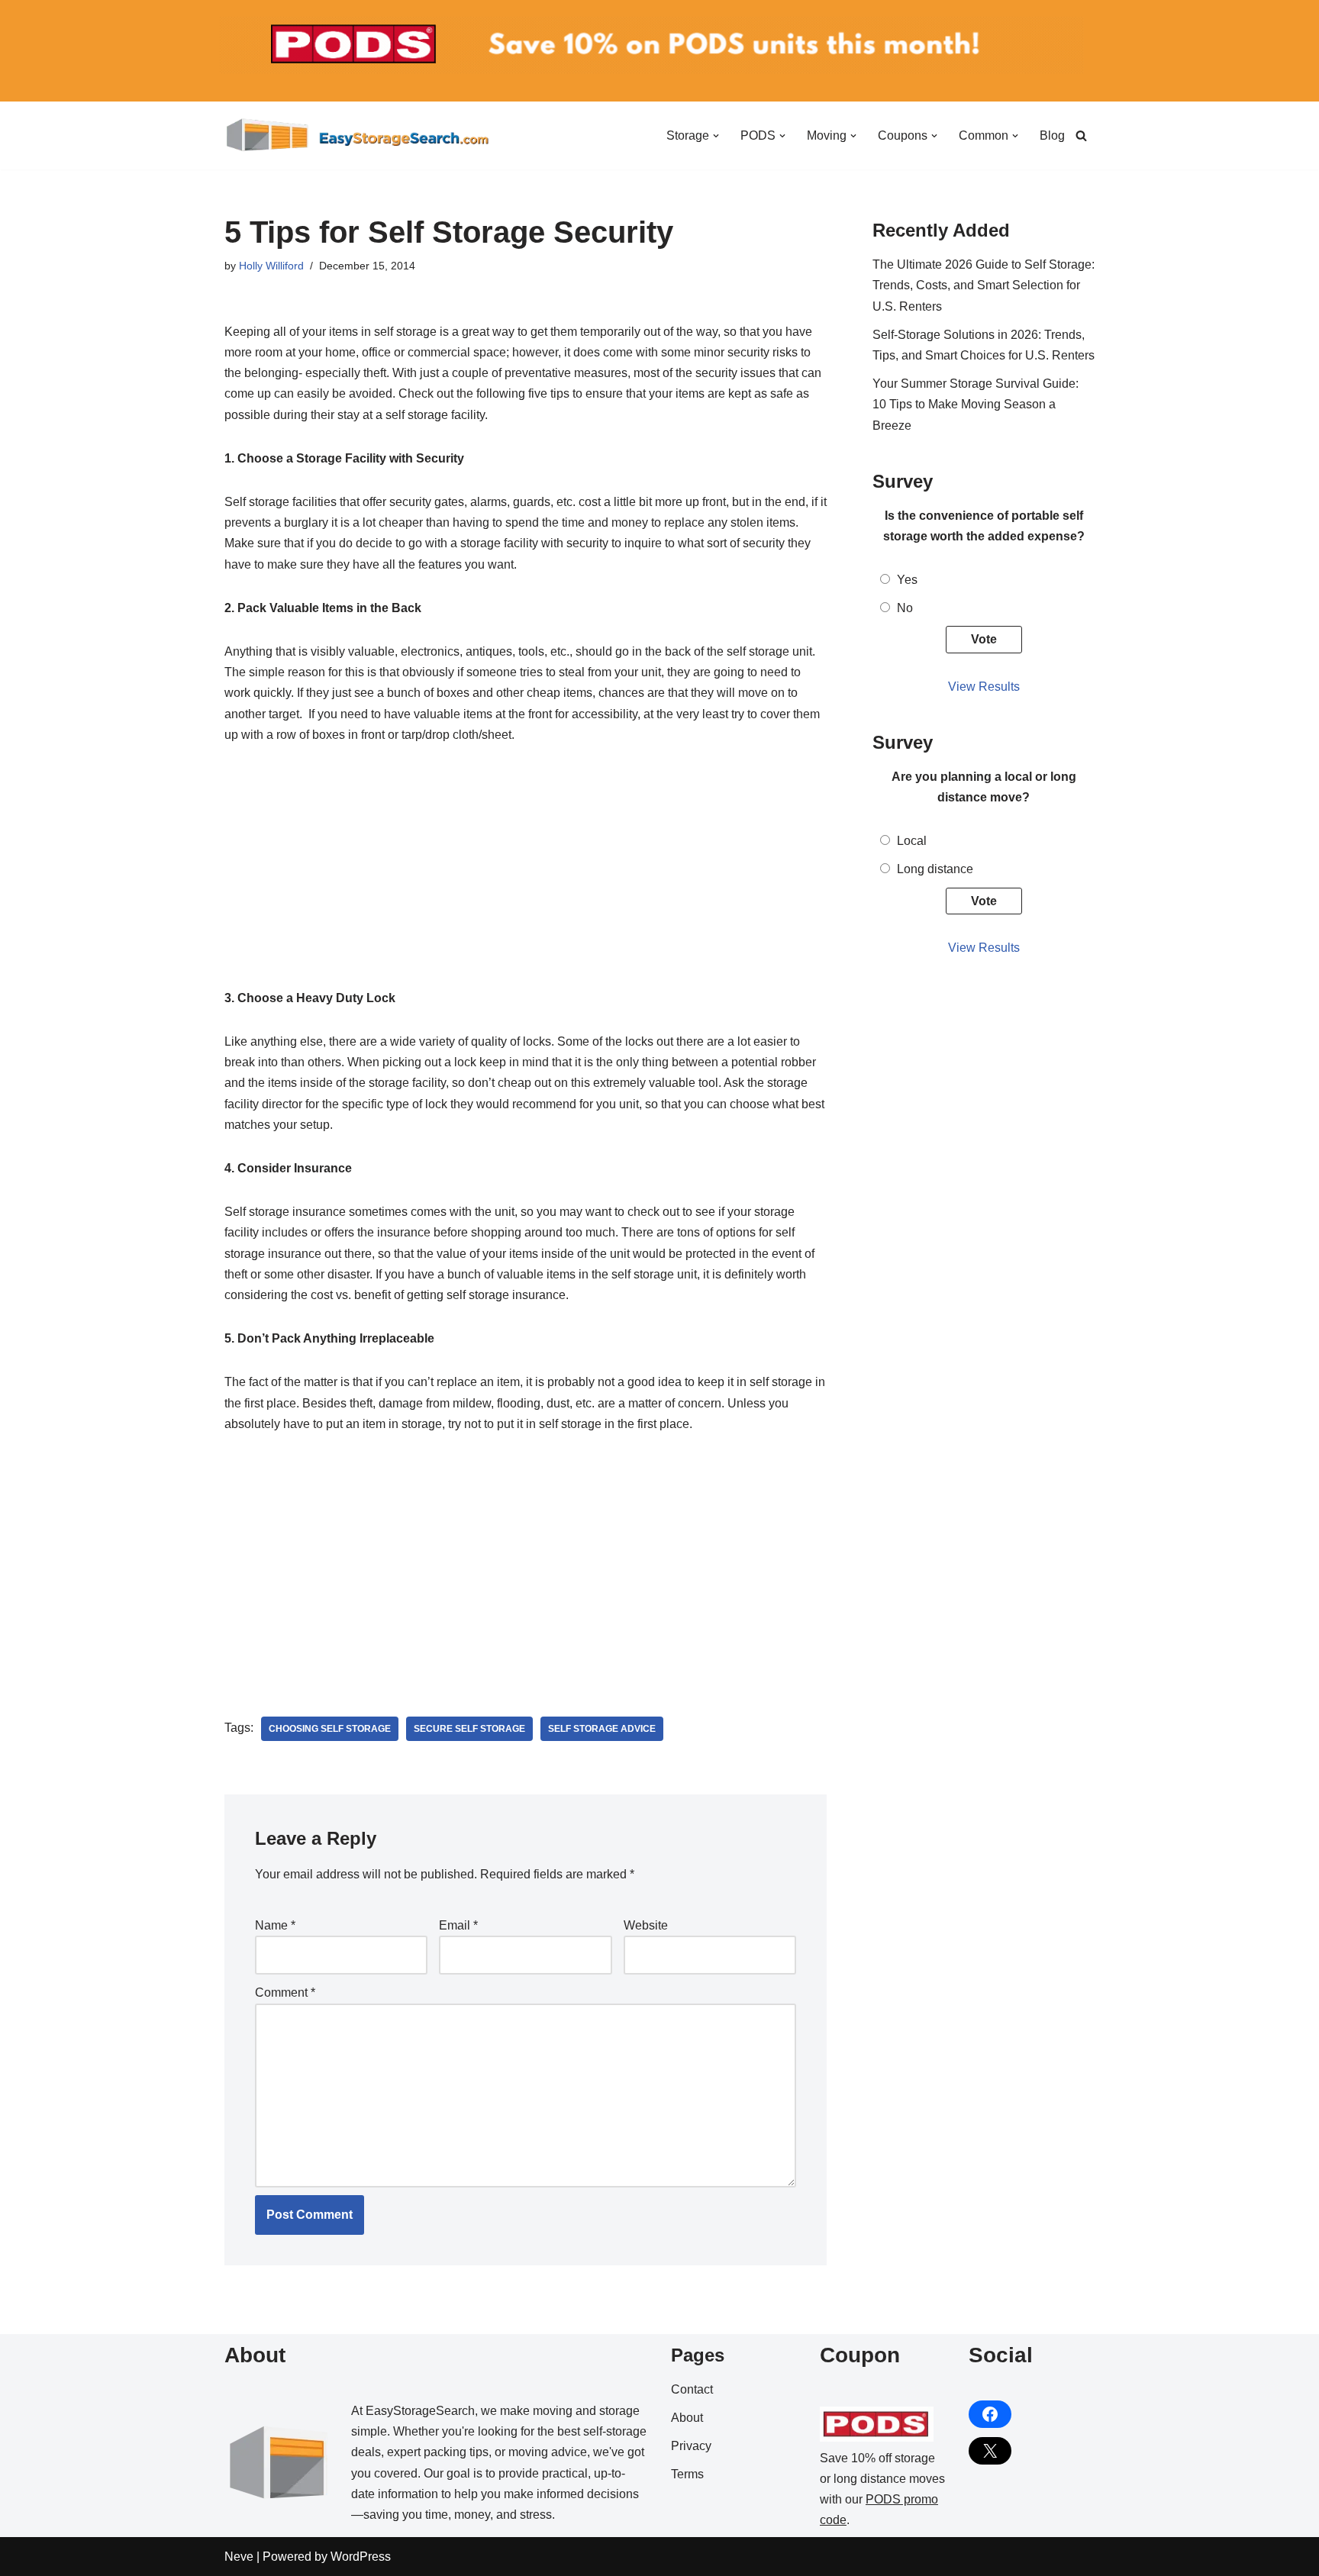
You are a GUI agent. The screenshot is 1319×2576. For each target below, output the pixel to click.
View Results (984, 687)
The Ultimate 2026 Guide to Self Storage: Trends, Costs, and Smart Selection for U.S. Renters (984, 285)
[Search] (1081, 135)
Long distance (935, 869)
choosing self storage (330, 1729)
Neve (239, 2557)
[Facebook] (990, 2414)
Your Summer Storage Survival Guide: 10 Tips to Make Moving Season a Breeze (976, 404)
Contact (692, 2389)
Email (458, 1925)
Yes (907, 580)
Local (912, 841)
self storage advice (602, 1729)
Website (646, 1925)
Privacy (691, 2446)
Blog (1052, 135)
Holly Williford (271, 266)
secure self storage (469, 1729)
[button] (716, 136)
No (905, 608)
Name (275, 1925)
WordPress (361, 2557)
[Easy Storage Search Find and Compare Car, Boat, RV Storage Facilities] (358, 135)
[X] (990, 2451)
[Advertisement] (526, 875)
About (687, 2418)
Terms (687, 2474)
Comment (285, 1992)
